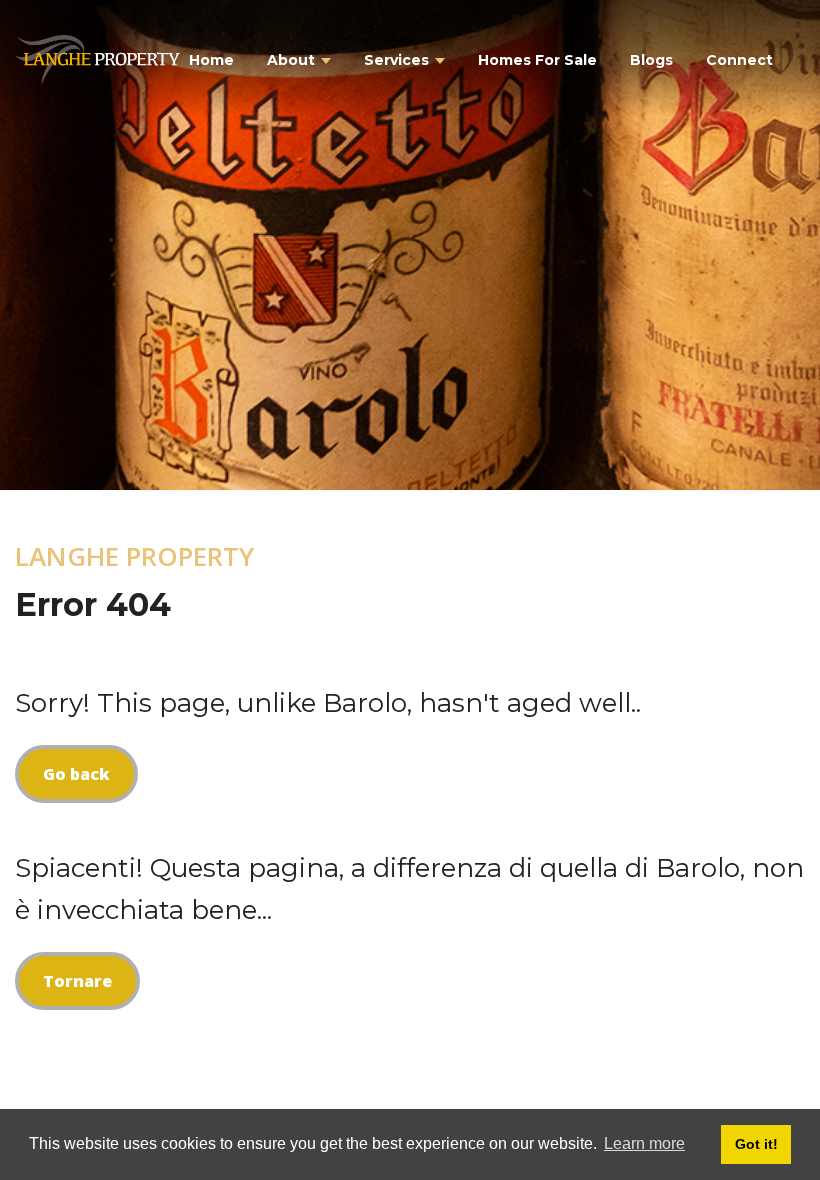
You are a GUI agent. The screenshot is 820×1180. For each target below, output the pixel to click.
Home (211, 60)
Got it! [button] (756, 1144)
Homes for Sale (537, 60)
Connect (739, 60)
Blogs (651, 60)
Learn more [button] (644, 1143)
